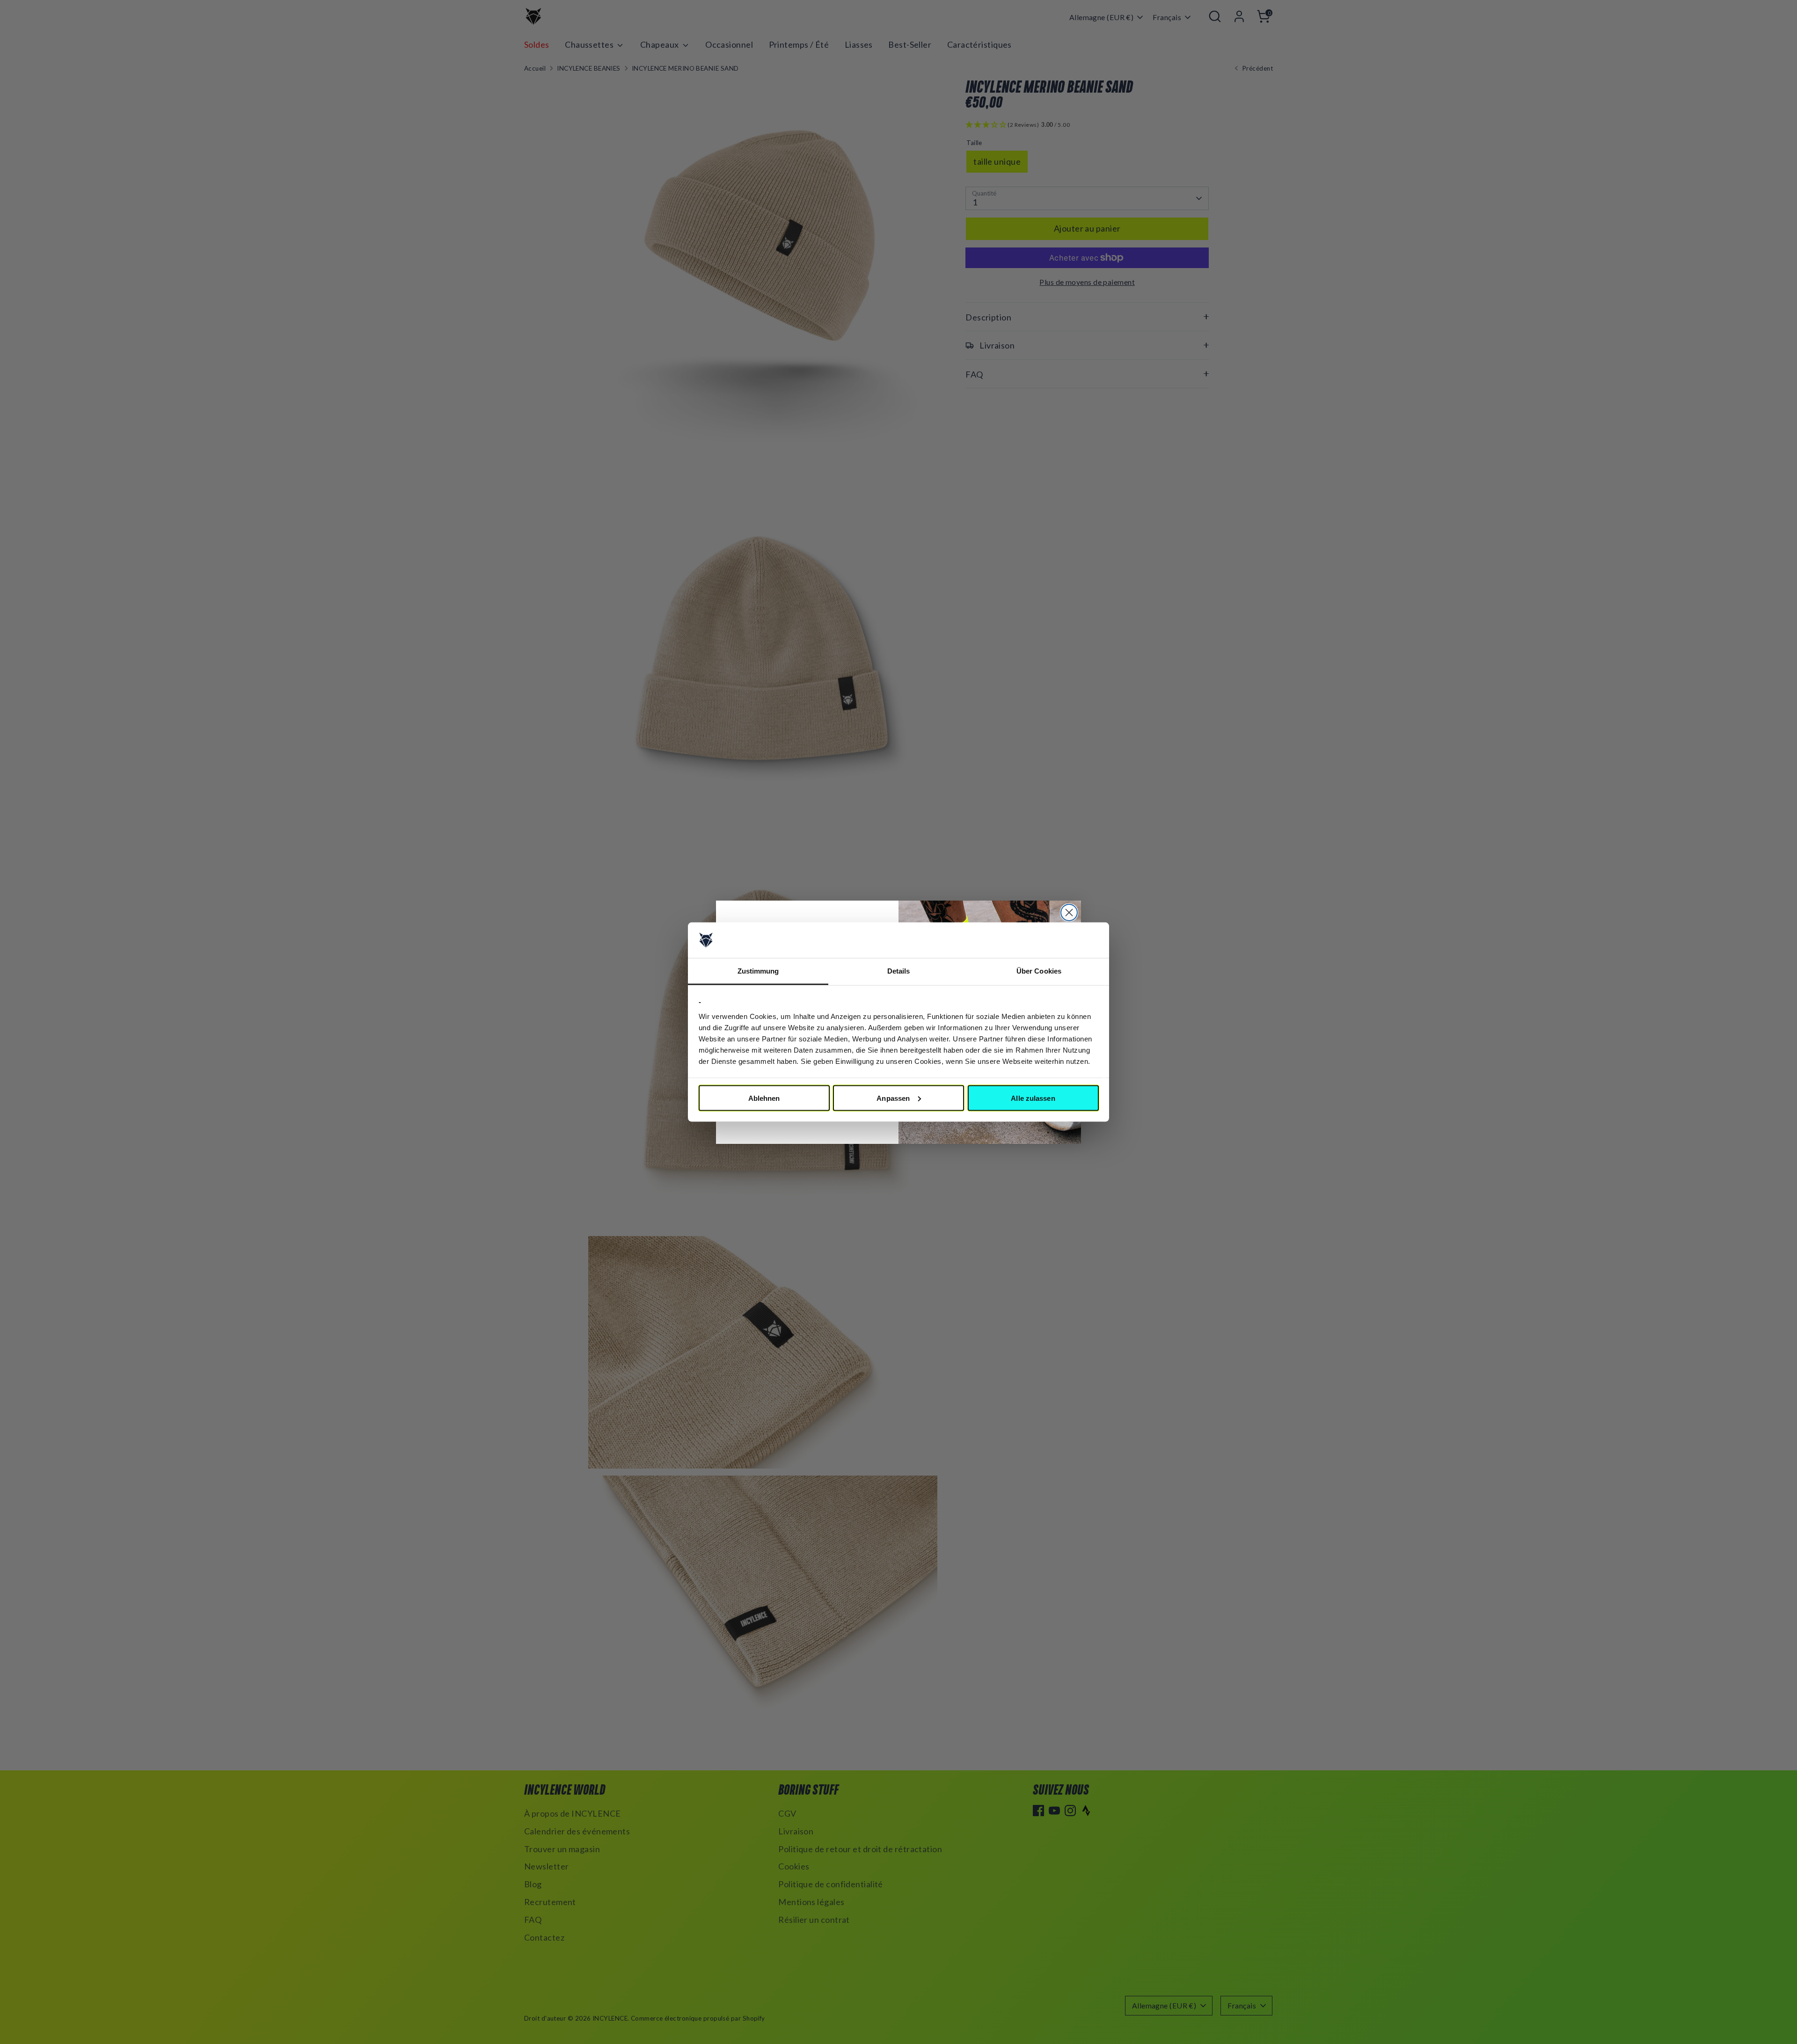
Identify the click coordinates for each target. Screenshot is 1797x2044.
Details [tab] (899, 971)
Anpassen (893, 1098)
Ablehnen (764, 1098)
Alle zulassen (1033, 1098)
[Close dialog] (1069, 913)
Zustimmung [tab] (758, 971)
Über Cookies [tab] (1039, 971)
